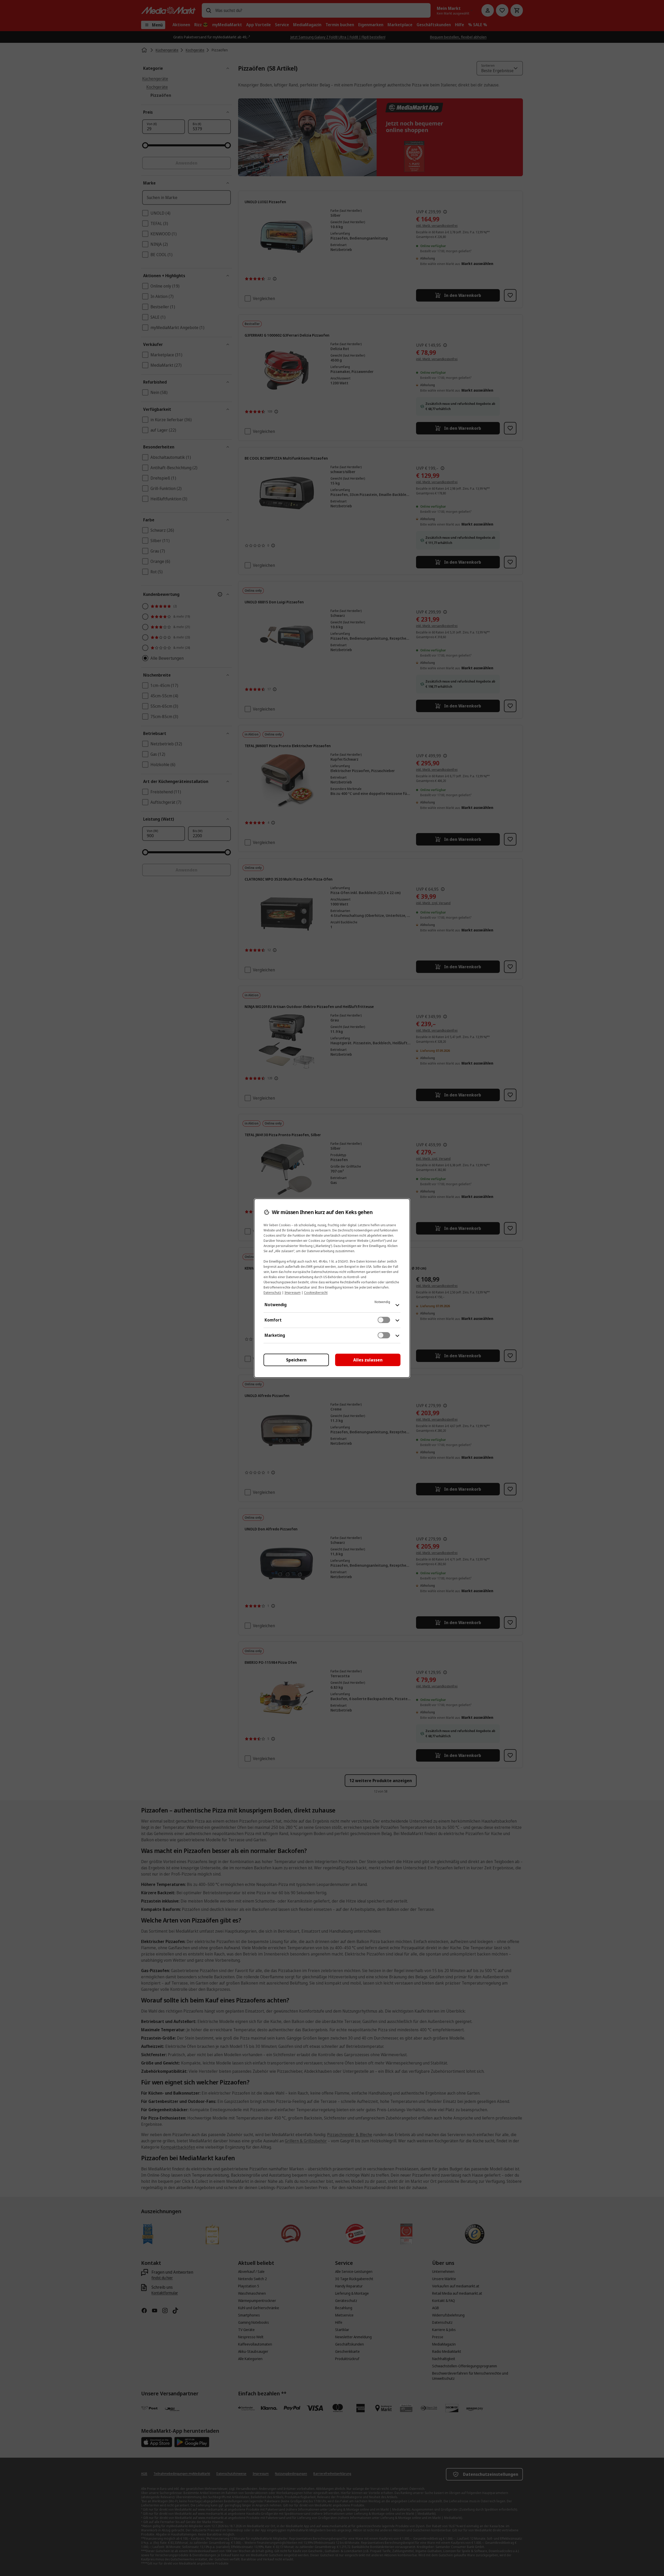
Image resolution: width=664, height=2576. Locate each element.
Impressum (293, 1293)
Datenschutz (272, 1293)
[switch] (384, 1320)
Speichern (296, 1360)
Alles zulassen (368, 1360)
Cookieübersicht (316, 1293)
